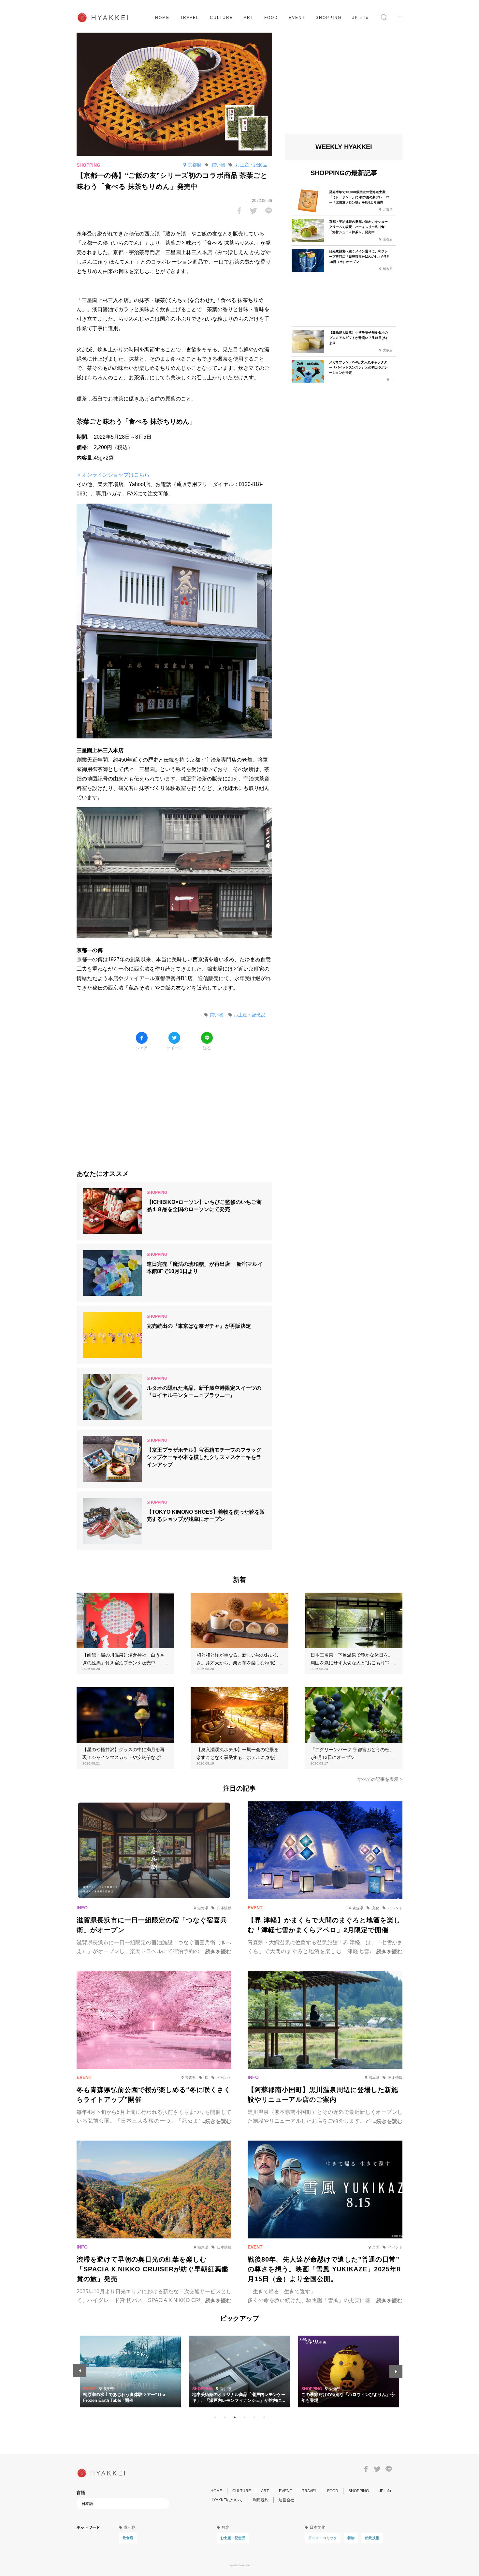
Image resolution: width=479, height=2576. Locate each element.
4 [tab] (244, 2417)
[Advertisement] (174, 1105)
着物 (351, 2538)
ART (249, 18)
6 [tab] (264, 2417)
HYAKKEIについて (227, 2500)
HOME (162, 18)
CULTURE (221, 18)
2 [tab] (225, 2417)
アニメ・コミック (323, 2538)
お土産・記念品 (233, 2538)
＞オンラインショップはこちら (113, 475)
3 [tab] (235, 2417)
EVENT (297, 18)
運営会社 (286, 2500)
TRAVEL (190, 18)
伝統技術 (372, 2538)
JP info (361, 18)
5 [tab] (254, 2417)
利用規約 (261, 2500)
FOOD (271, 18)
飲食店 (128, 2538)
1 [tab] (215, 2417)
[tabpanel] (239, 2371)
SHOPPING (329, 18)
